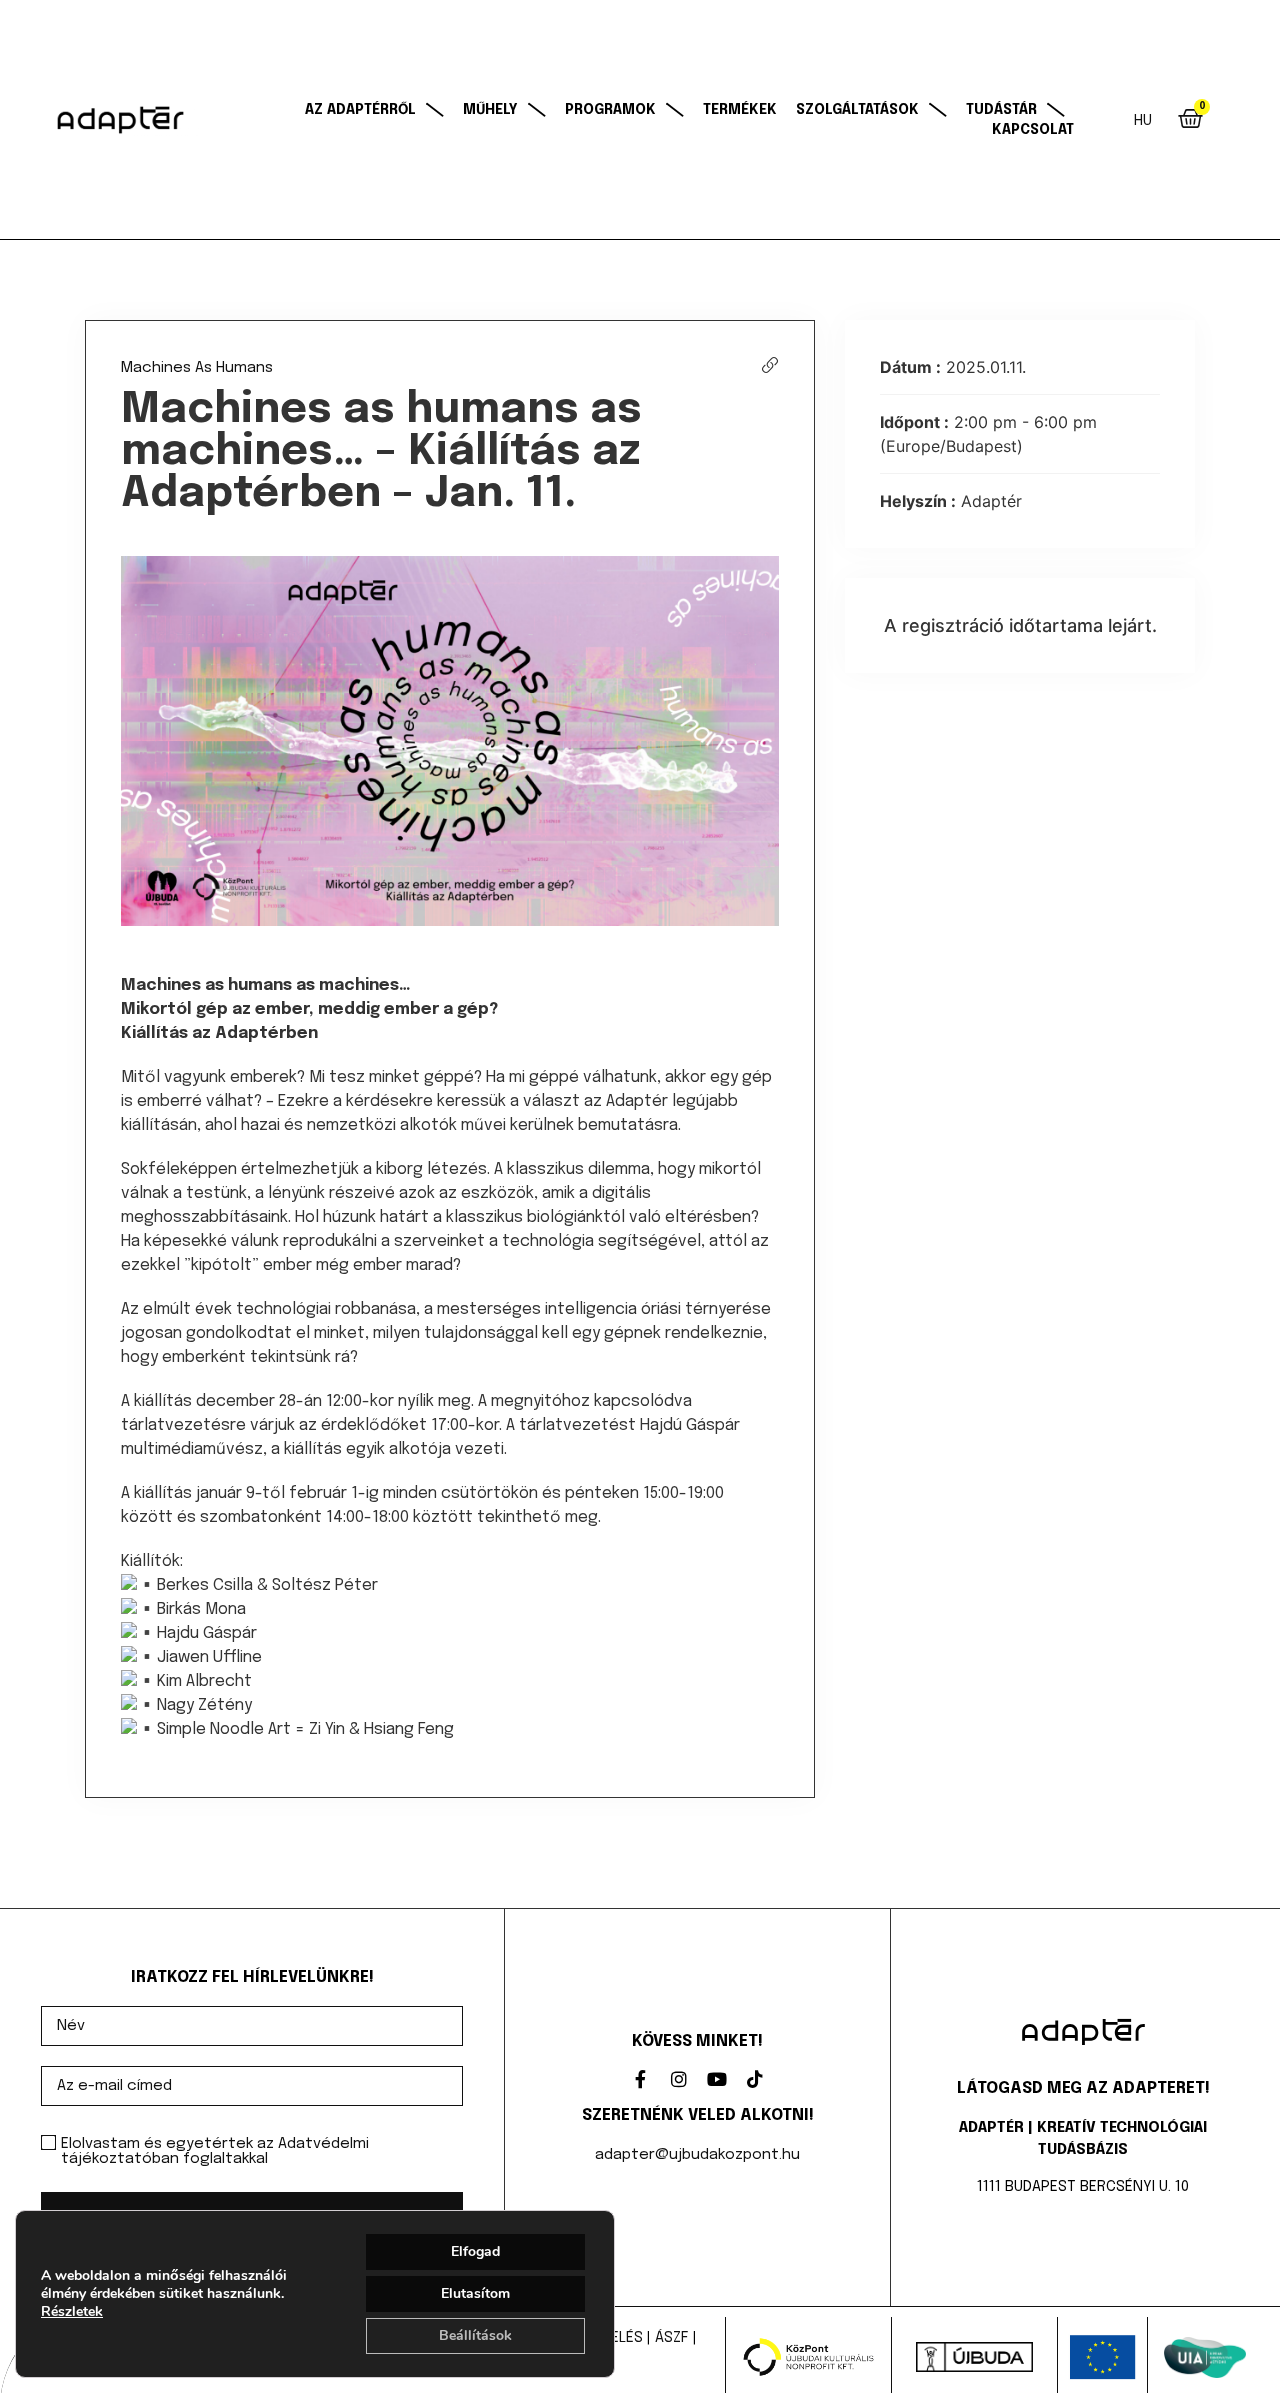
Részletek (72, 2312)
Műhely (490, 110)
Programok (610, 110)
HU (1143, 121)
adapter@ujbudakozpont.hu (697, 2155)
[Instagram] (679, 2079)
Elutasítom (475, 2293)
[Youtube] (717, 2079)
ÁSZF (670, 2338)
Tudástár (1001, 110)
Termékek (740, 110)
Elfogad (475, 2251)
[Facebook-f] (641, 2079)
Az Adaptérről (360, 110)
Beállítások (475, 2335)
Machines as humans (197, 368)
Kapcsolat (1033, 130)
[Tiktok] (755, 2079)
